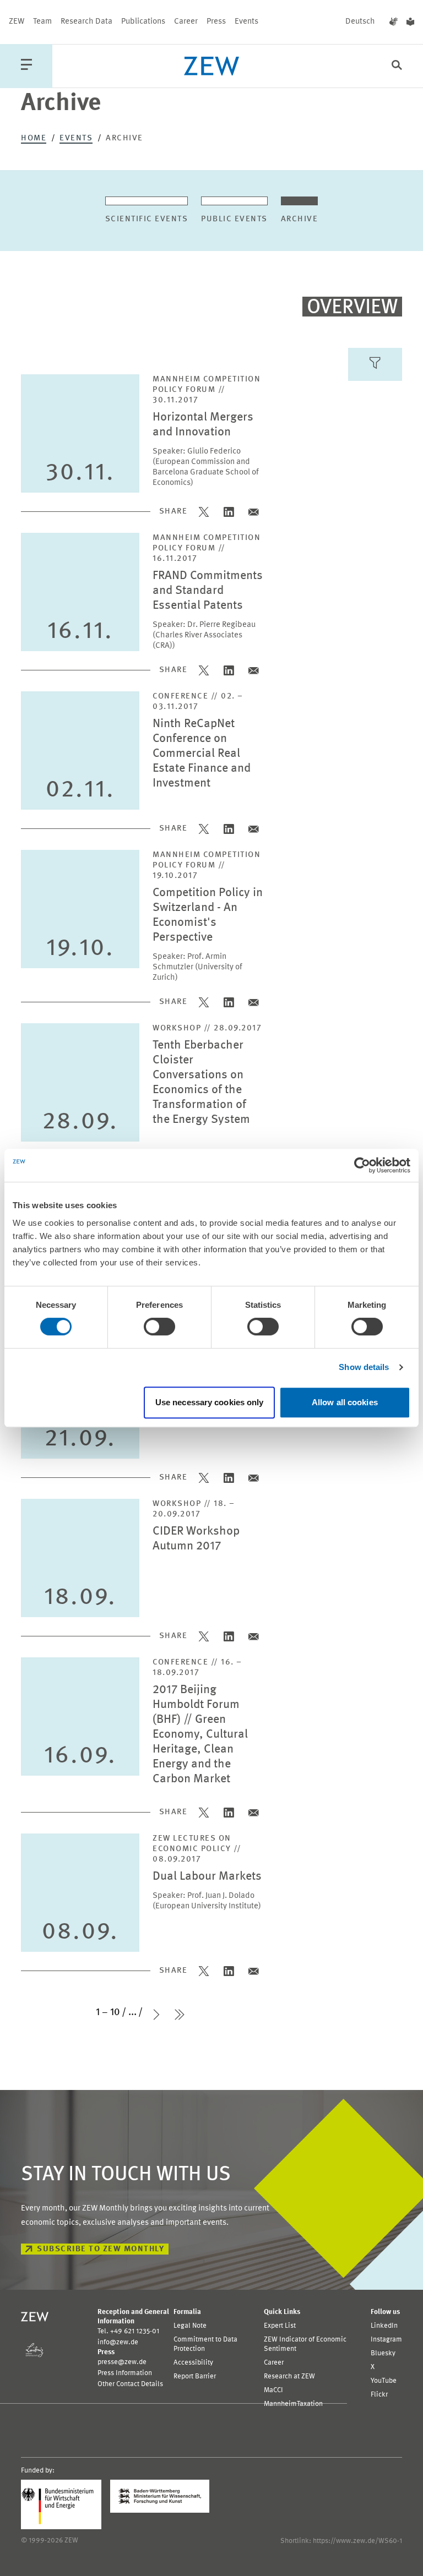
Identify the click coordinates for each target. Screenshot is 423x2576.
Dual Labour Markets (207, 1877)
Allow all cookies (345, 1402)
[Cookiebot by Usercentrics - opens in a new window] (362, 1165)
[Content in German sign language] (394, 22)
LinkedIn (384, 2326)
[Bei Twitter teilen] (204, 512)
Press (216, 22)
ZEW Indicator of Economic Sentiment (305, 2344)
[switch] (159, 1327)
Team (42, 22)
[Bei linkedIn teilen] (229, 512)
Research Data (86, 22)
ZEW (17, 22)
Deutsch (360, 22)
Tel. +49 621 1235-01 (128, 2331)
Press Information (125, 2373)
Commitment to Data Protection (205, 2344)
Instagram (386, 2340)
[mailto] (254, 512)
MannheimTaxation (293, 2404)
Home (34, 138)
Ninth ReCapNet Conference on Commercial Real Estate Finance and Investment (202, 754)
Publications (143, 22)
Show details (364, 1367)
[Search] (397, 66)
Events (246, 22)
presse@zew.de (122, 2362)
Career (186, 22)
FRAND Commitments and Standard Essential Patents (208, 591)
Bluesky (383, 2353)
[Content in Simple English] (410, 22)
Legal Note (190, 2326)
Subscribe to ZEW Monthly (101, 2249)
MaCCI (273, 2390)
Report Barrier (195, 2376)
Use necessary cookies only (210, 1402)
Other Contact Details (130, 2384)
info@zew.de (118, 2342)
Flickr (379, 2395)
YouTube (384, 2381)
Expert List (280, 2326)
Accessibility (193, 2363)
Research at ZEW (289, 2376)
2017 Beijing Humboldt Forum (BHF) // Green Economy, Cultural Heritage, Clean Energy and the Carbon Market (200, 1735)
